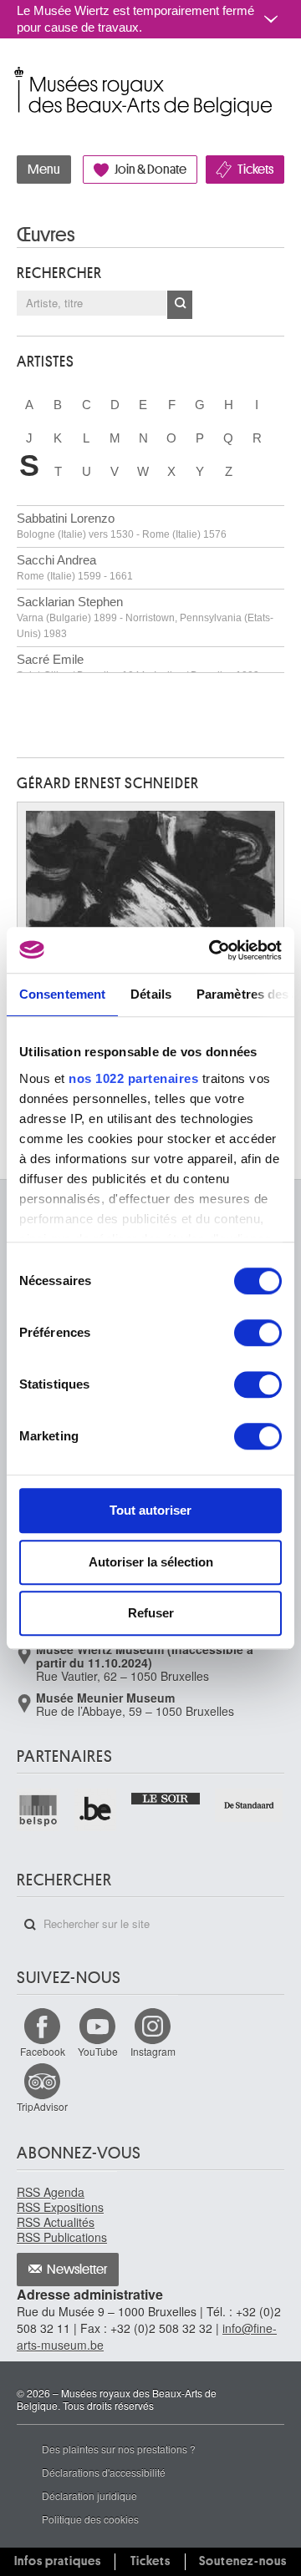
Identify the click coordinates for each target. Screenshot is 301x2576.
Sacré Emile (138, 667)
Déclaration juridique (89, 2495)
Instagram (153, 2051)
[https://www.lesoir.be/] (166, 1797)
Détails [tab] (151, 994)
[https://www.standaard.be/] (250, 1805)
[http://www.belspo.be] (39, 1810)
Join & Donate (150, 170)
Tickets (255, 170)
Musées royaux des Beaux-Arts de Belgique (18, 74)
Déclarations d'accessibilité (104, 2472)
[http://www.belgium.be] (97, 1810)
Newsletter (77, 2270)
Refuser (151, 1613)
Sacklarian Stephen (145, 617)
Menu (44, 170)
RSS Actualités (56, 2222)
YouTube (98, 2051)
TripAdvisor (42, 2106)
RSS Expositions (60, 2207)
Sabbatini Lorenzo (122, 526)
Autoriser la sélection (151, 1562)
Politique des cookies (90, 2519)
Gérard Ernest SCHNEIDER (108, 783)
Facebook (43, 2051)
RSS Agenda (51, 2192)
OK (180, 305)
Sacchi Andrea (75, 567)
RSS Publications (62, 2237)
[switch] (258, 1333)
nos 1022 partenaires (133, 1078)
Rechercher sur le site (30, 1925)
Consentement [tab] (62, 994)
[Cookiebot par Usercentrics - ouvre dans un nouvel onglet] (212, 950)
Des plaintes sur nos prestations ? (119, 2449)
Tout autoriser (150, 1510)
